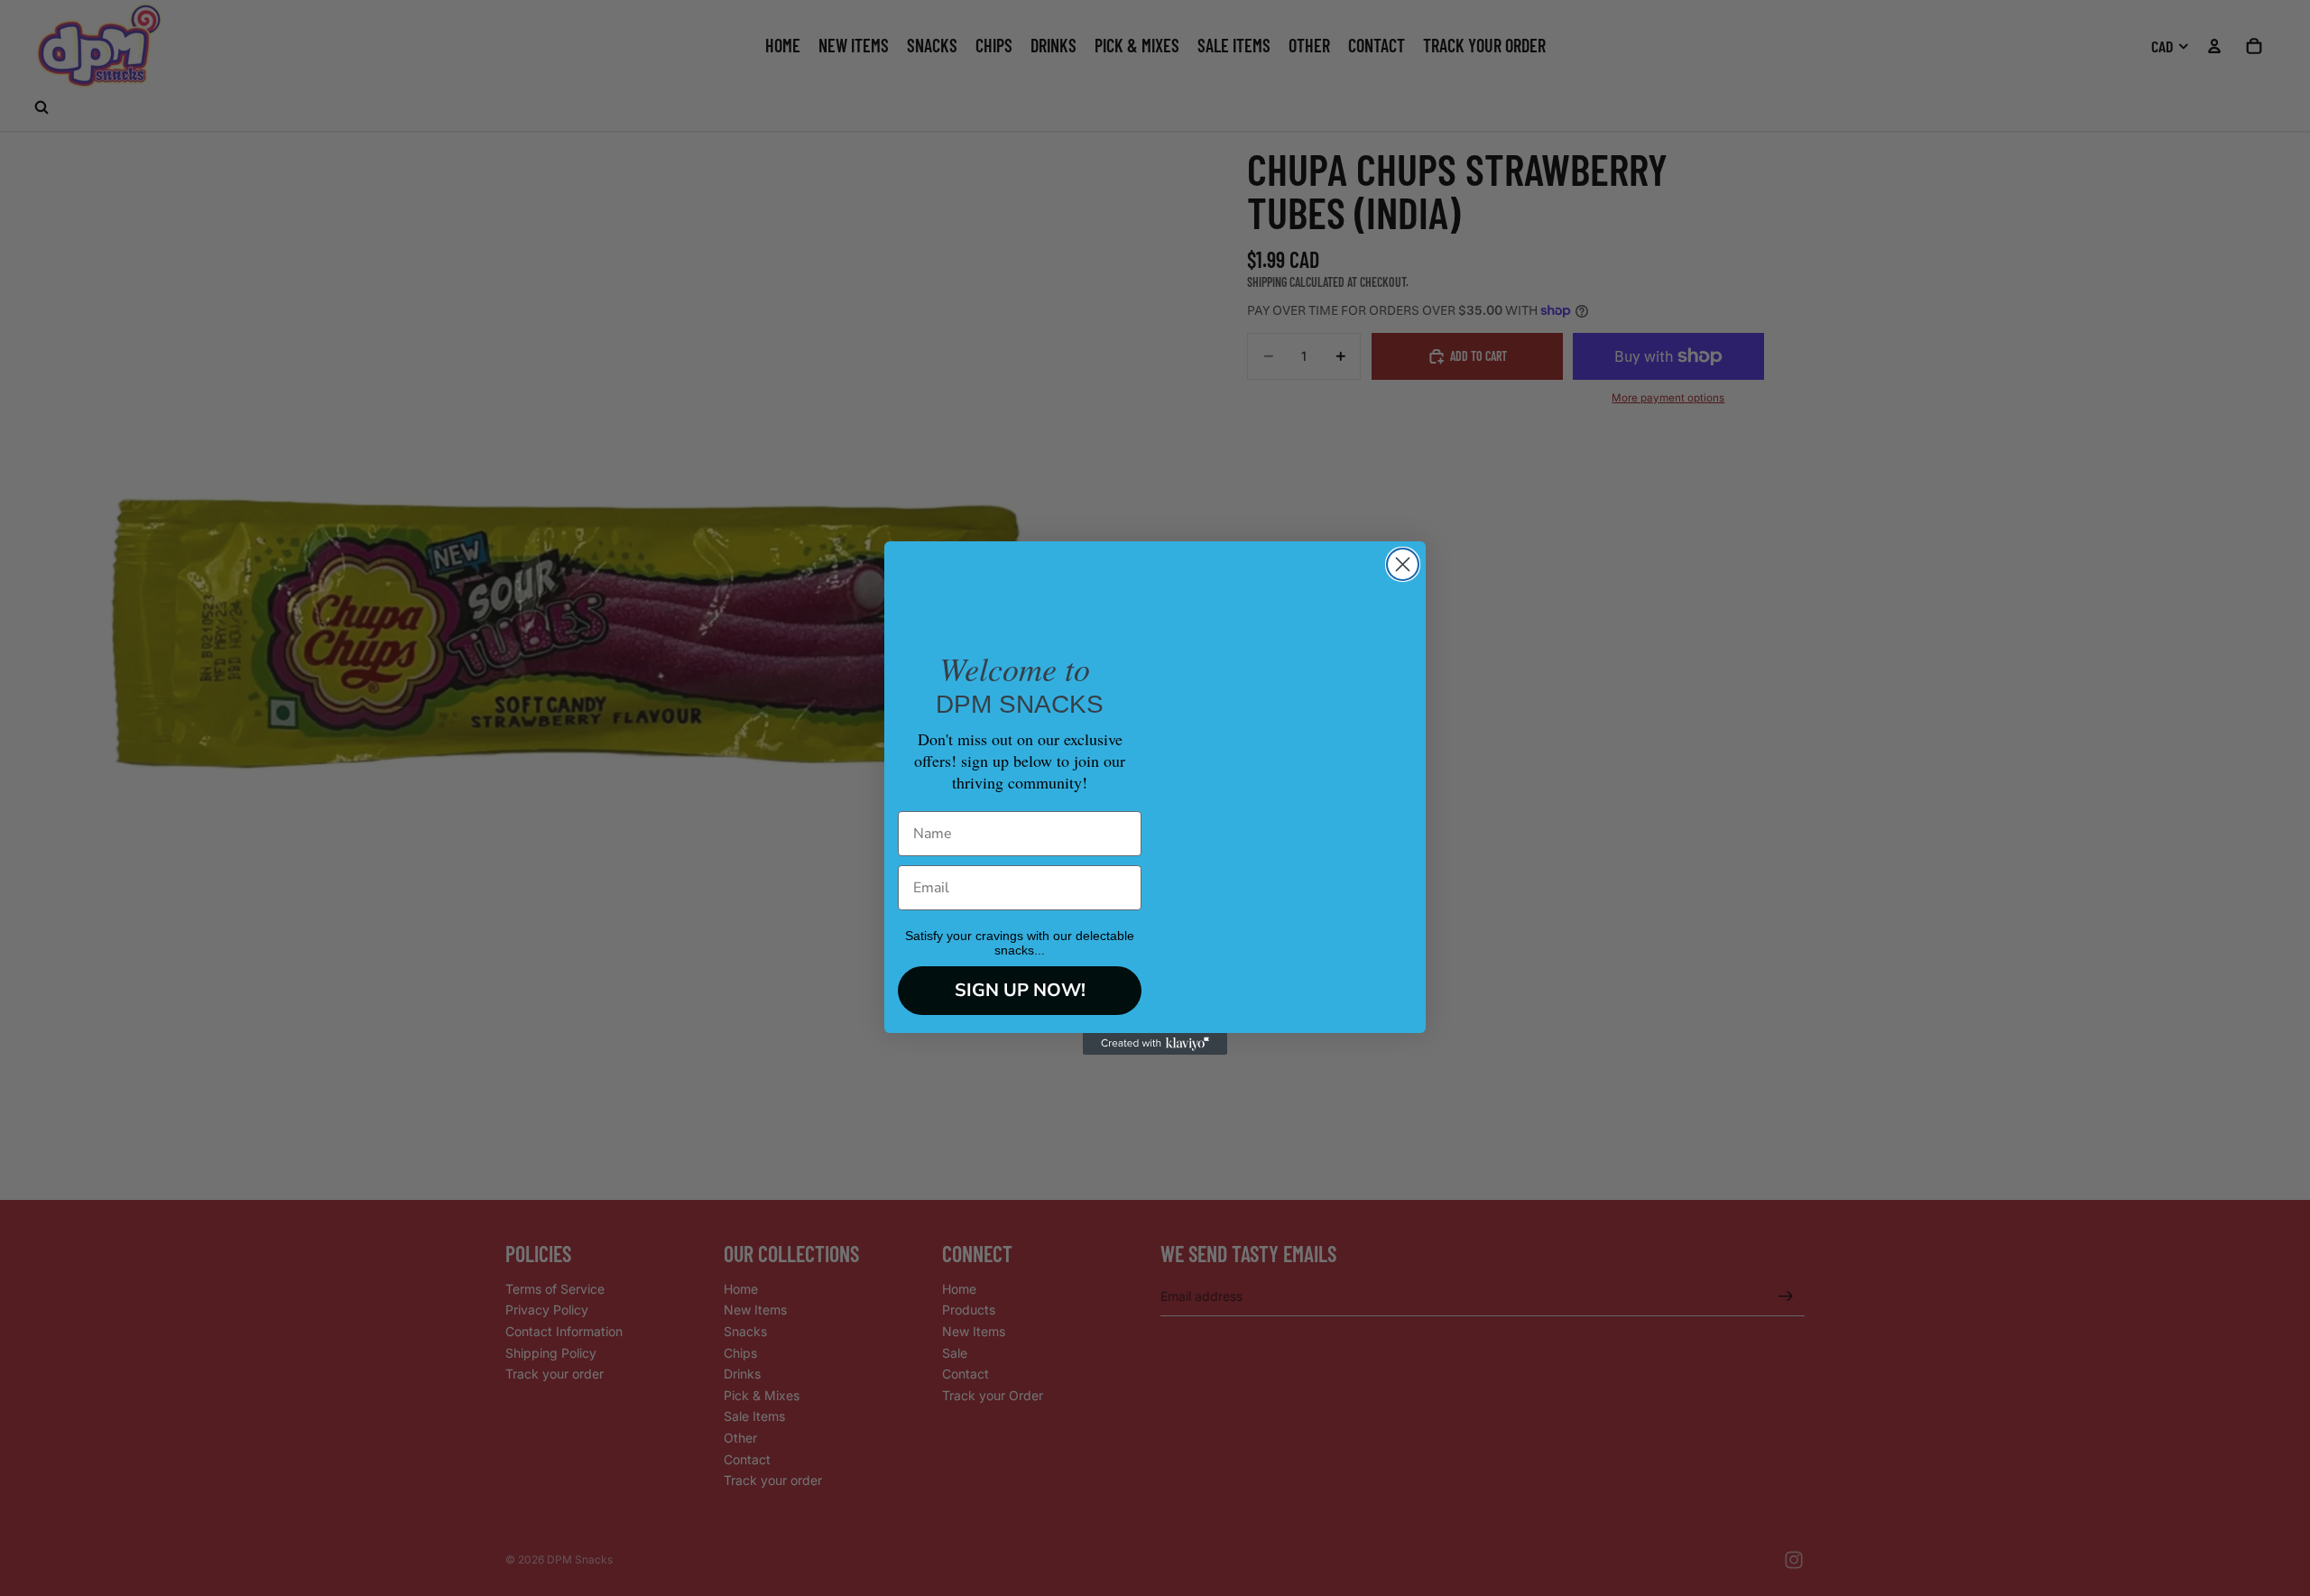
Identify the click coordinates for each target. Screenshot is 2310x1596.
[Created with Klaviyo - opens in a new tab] (1155, 1044)
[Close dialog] (1403, 564)
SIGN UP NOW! (1020, 990)
